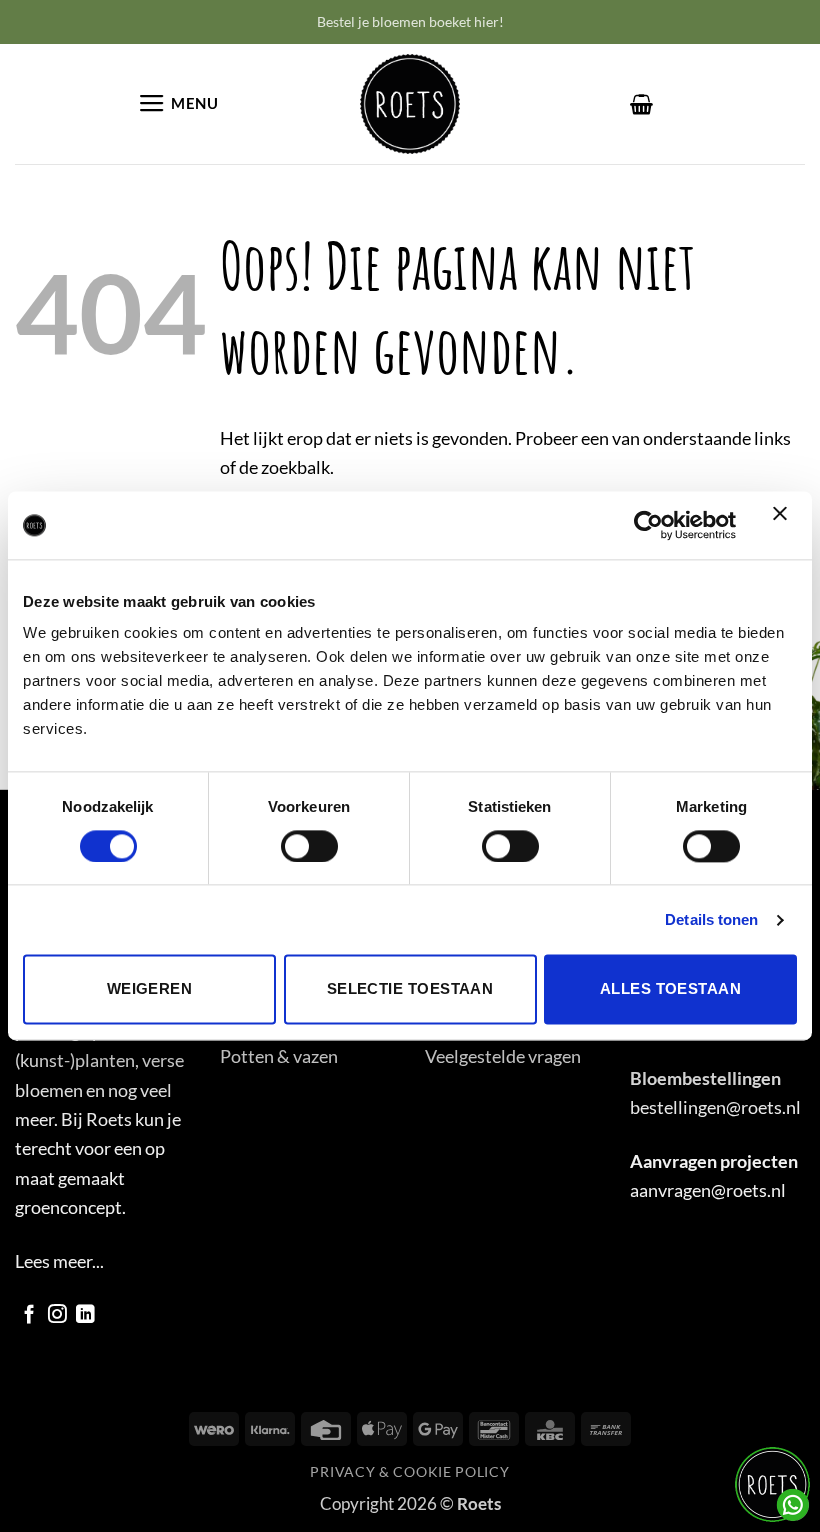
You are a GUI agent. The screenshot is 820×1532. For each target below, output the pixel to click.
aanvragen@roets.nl (708, 1190)
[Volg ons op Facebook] (29, 1315)
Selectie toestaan (410, 989)
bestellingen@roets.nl (715, 1107)
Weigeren (150, 989)
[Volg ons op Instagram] (57, 1315)
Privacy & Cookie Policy (409, 1471)
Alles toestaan (670, 989)
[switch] (309, 846)
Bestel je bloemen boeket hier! (410, 21)
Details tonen (711, 919)
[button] (178, 104)
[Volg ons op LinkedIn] (85, 1315)
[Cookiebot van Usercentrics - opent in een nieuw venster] (648, 525)
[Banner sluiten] (785, 525)
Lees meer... (59, 1261)
